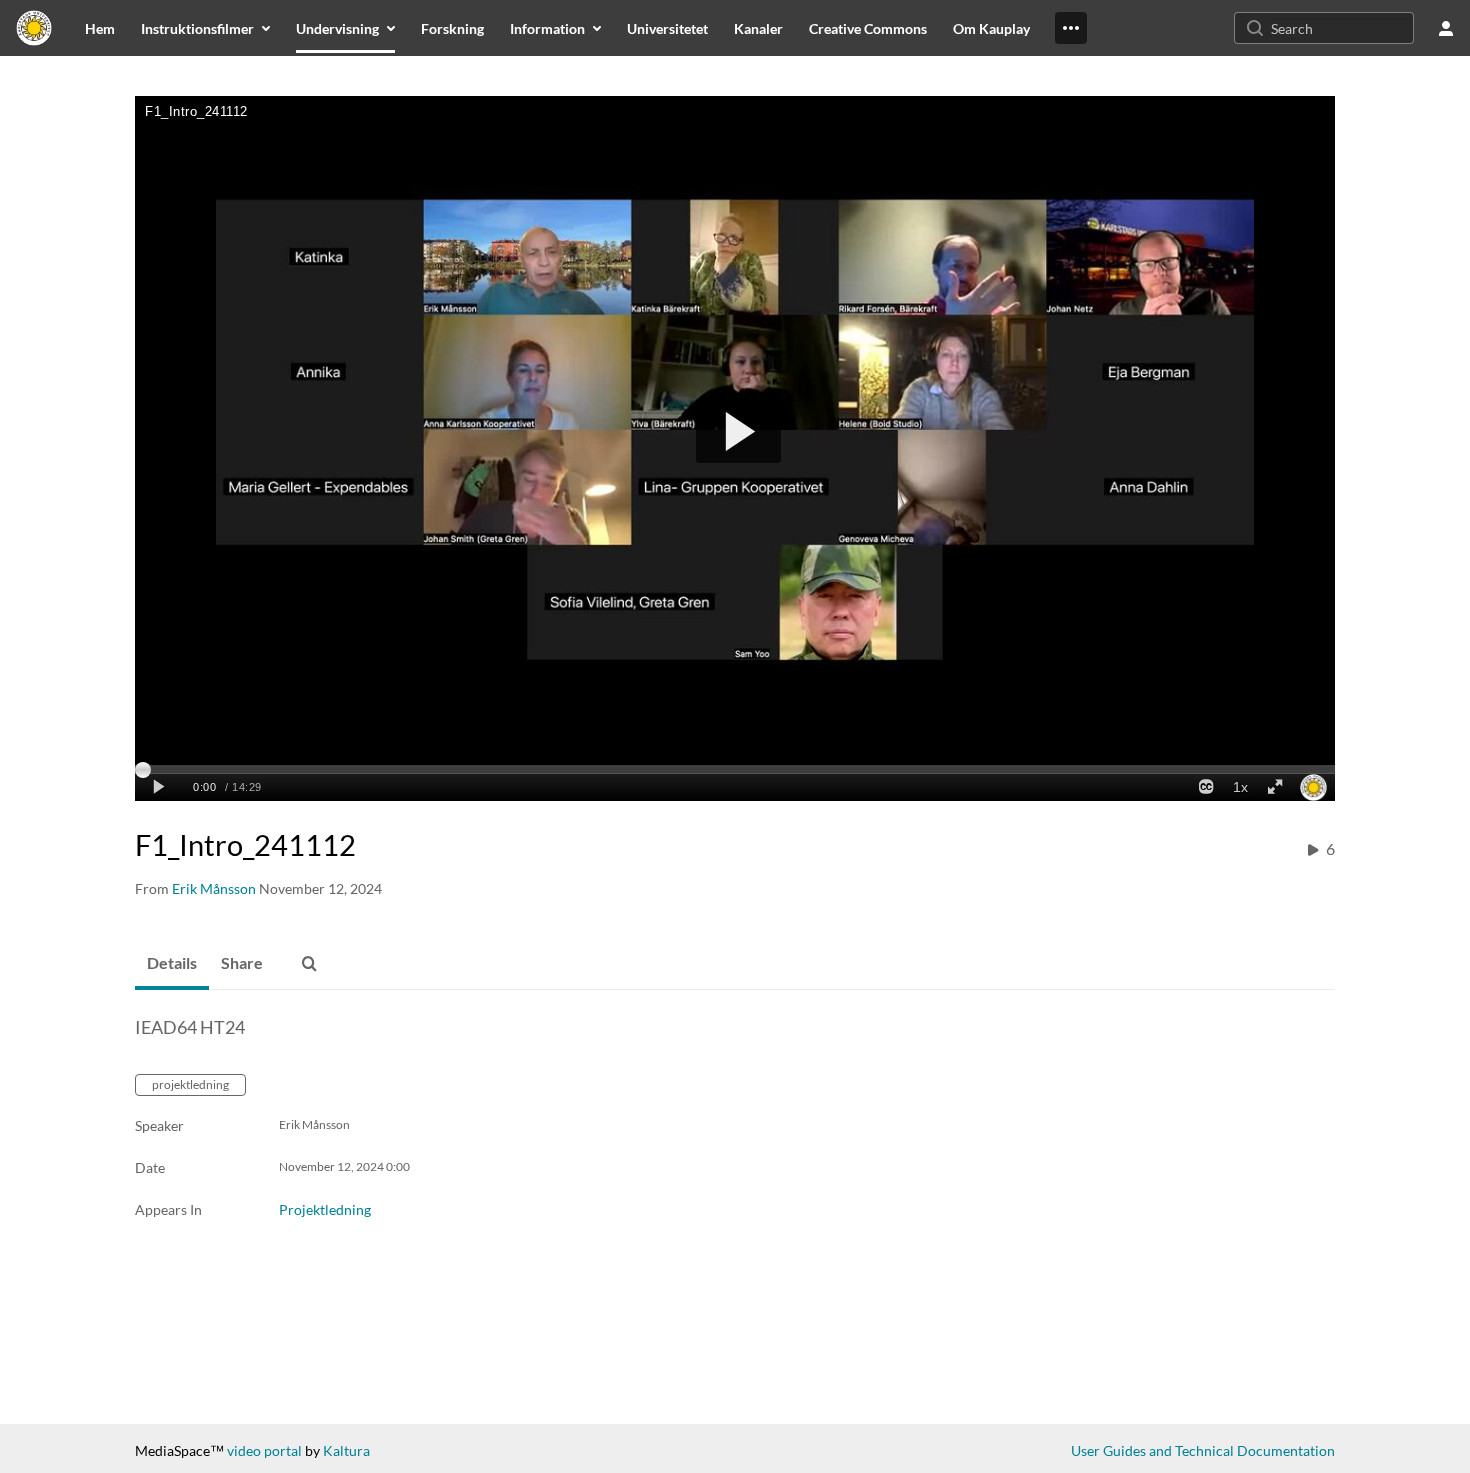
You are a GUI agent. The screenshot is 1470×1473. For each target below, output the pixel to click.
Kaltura (346, 1450)
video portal (264, 1450)
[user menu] (1446, 28)
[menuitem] (100, 28)
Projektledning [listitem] (325, 1209)
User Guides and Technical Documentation (1203, 1450)
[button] (309, 964)
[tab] (172, 964)
